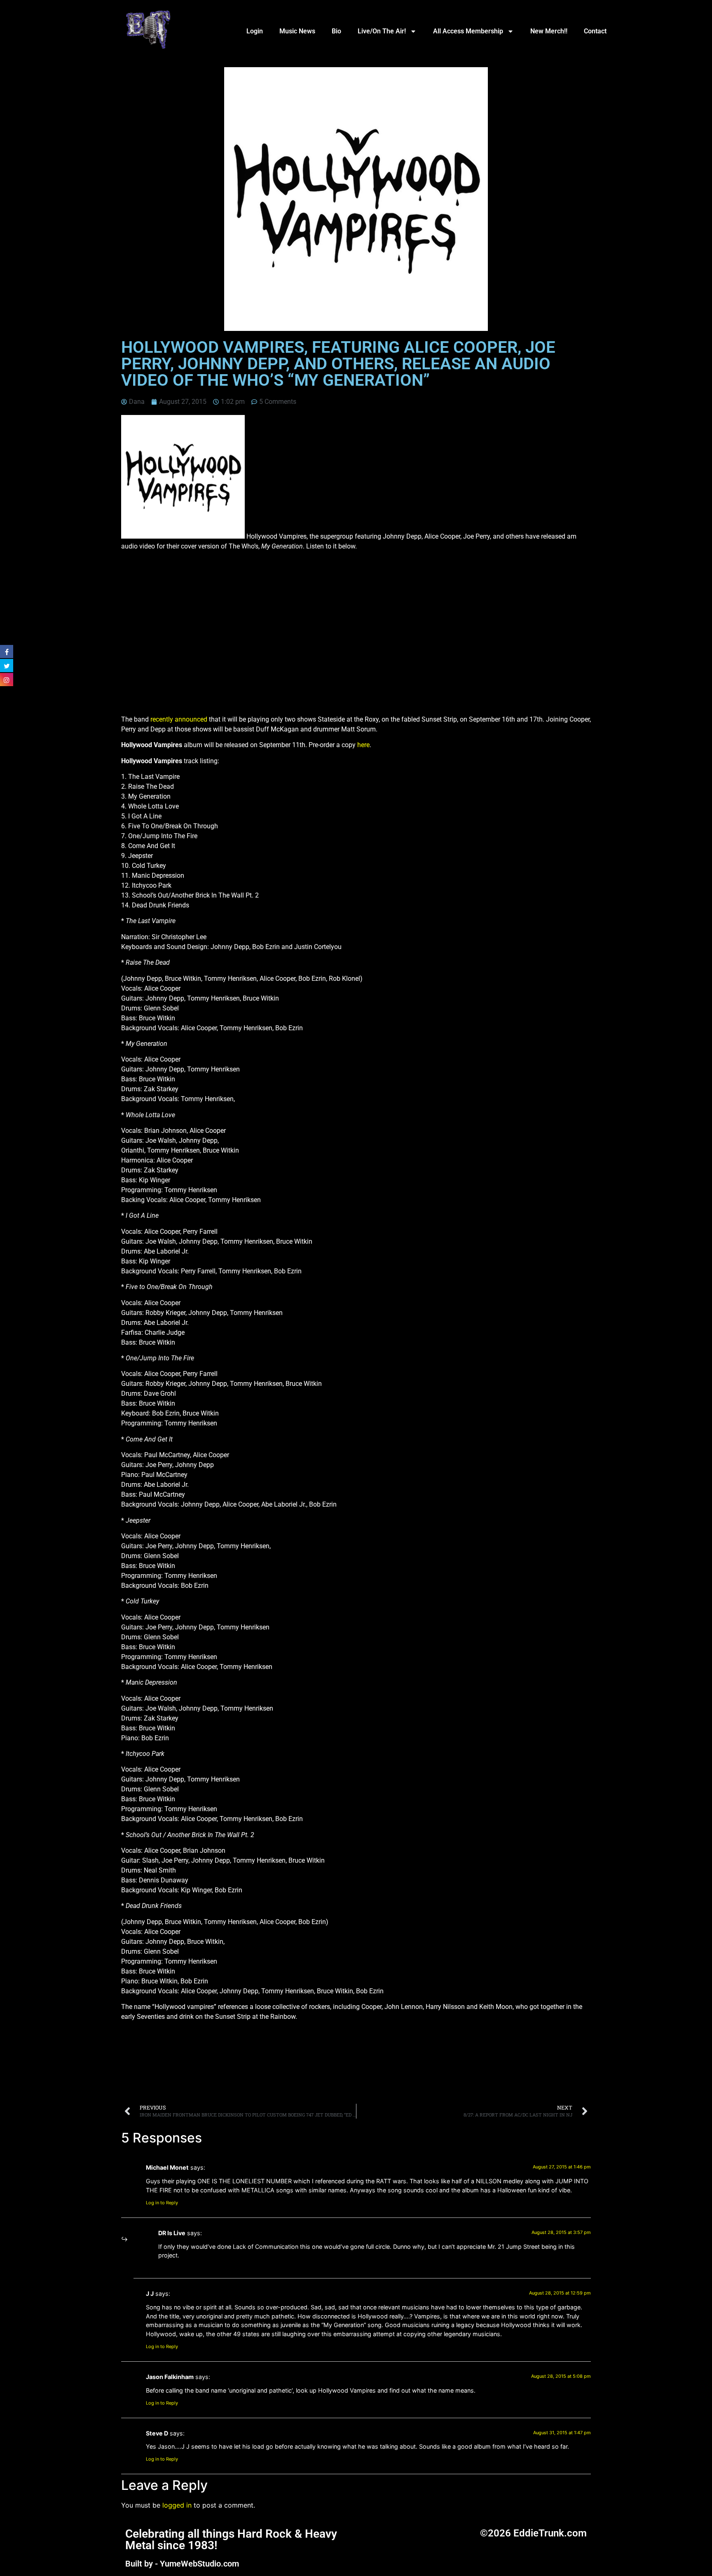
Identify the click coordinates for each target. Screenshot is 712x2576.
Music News (297, 31)
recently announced (179, 719)
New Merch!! (549, 31)
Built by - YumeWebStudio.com (182, 2564)
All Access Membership (468, 31)
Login (255, 31)
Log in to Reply (162, 2203)
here (363, 745)
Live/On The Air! (382, 31)
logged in (177, 2505)
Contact (595, 31)
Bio (336, 31)
